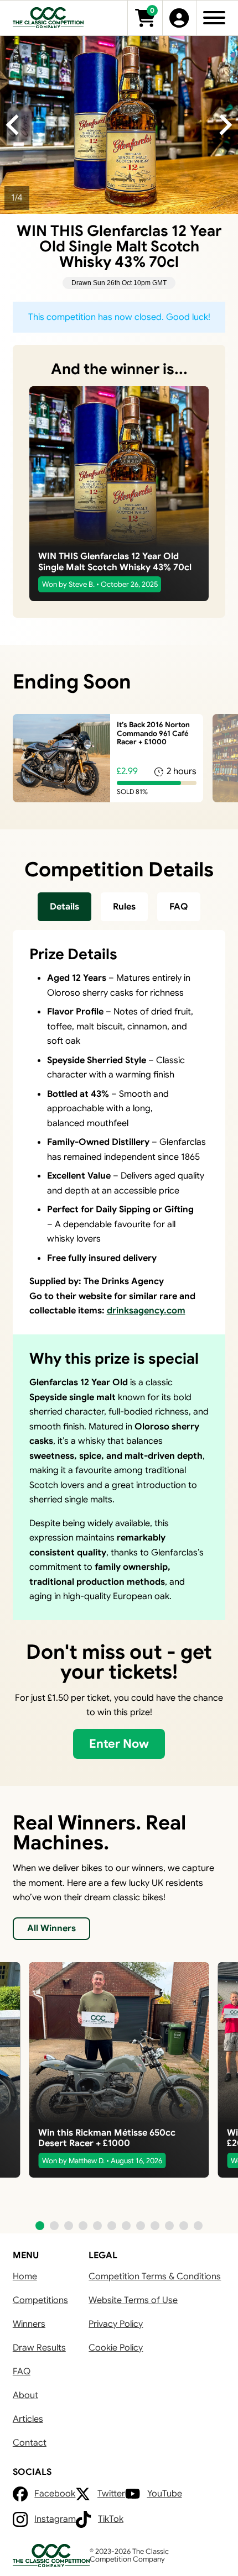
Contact (30, 2443)
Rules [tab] (124, 906)
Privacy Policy (116, 2324)
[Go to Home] (48, 18)
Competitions (40, 2300)
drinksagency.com (146, 1310)
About (25, 2395)
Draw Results (39, 2348)
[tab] (64, 906)
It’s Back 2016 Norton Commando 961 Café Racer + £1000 (153, 733)
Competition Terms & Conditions (155, 2276)
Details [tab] (64, 906)
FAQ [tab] (179, 906)
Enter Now (119, 1744)
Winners (29, 2324)
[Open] (214, 18)
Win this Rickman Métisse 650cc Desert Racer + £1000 (107, 2138)
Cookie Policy (116, 2348)
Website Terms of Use (133, 2300)
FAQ (22, 2371)
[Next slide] (224, 125)
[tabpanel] (119, 1275)
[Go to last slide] (14, 125)
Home (25, 2276)
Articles (28, 2419)
